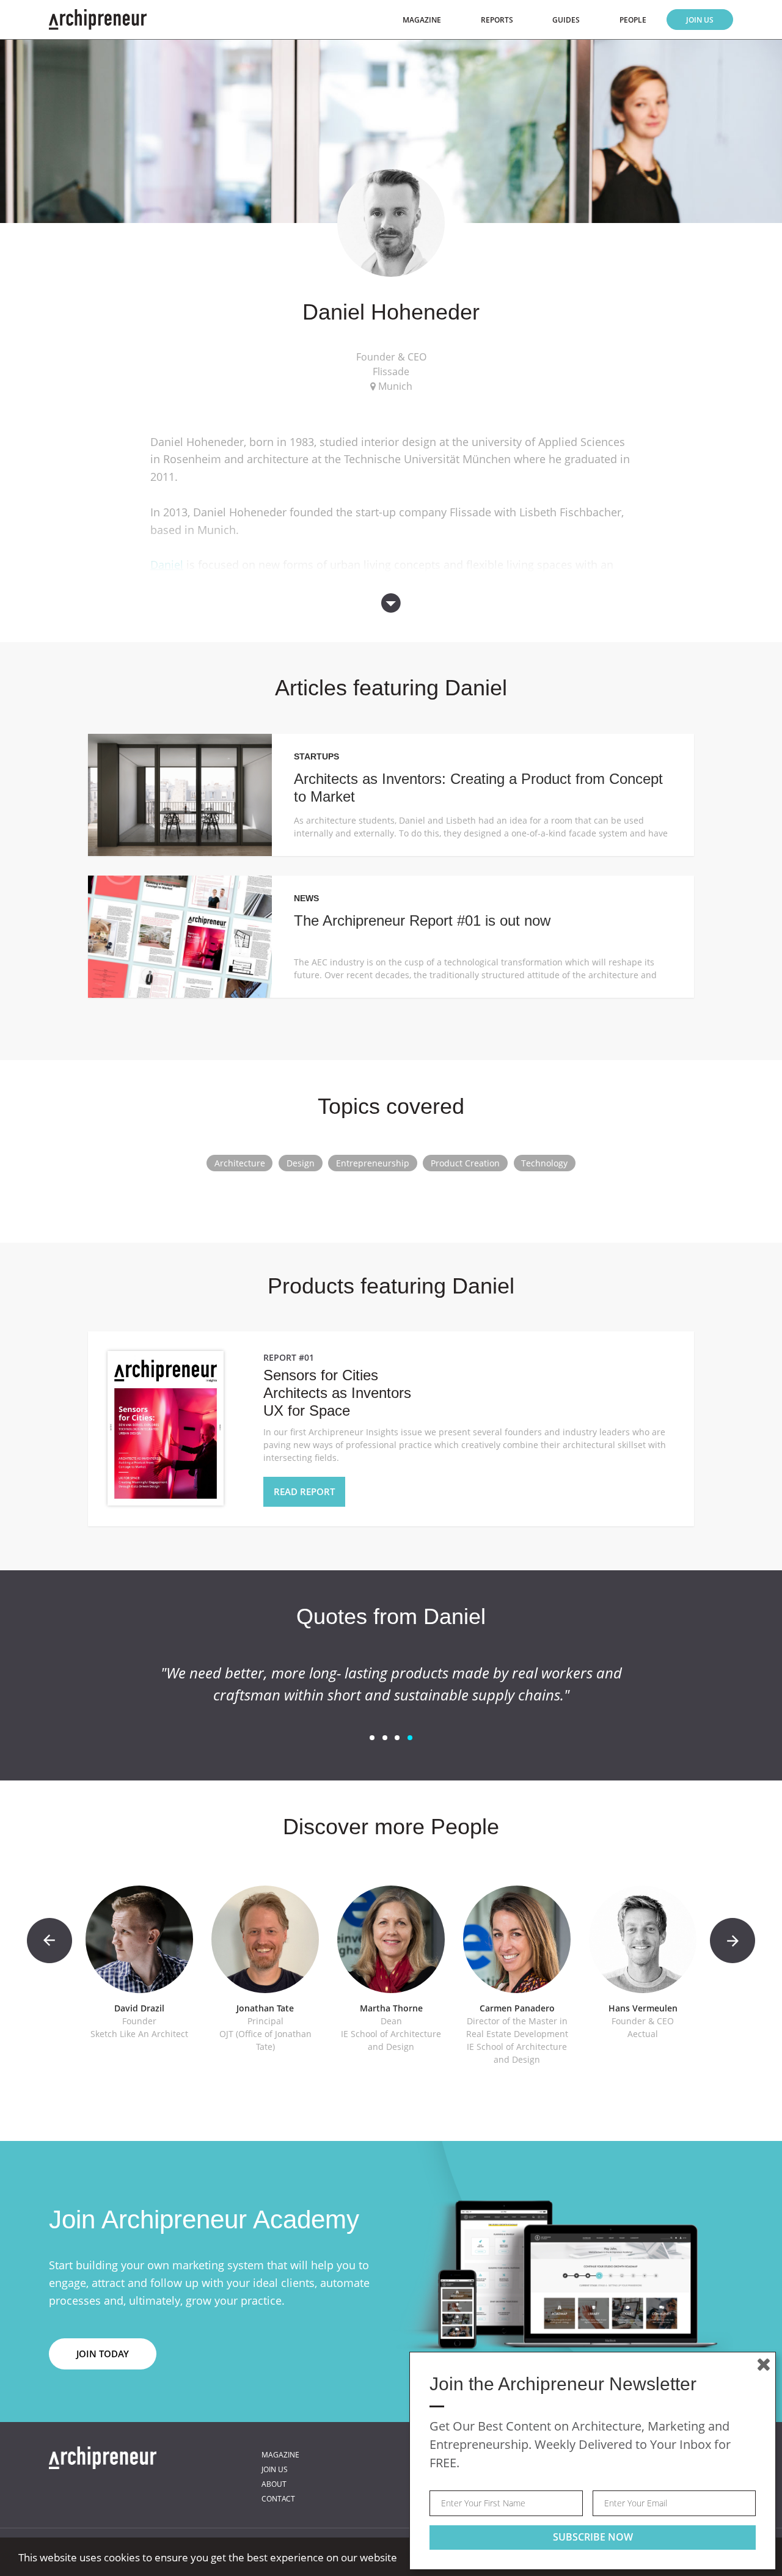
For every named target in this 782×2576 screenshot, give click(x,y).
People (633, 20)
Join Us (700, 20)
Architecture (240, 1163)
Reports (497, 20)
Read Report (304, 1491)
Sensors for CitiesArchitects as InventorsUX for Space (337, 1393)
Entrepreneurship (373, 1163)
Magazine (422, 20)
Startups (316, 756)
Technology (544, 1163)
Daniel (167, 565)
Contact (278, 2499)
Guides (566, 20)
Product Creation (465, 1163)
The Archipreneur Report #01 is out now (422, 920)
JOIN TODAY (103, 2354)
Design (301, 1163)
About (274, 2484)
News (306, 898)
